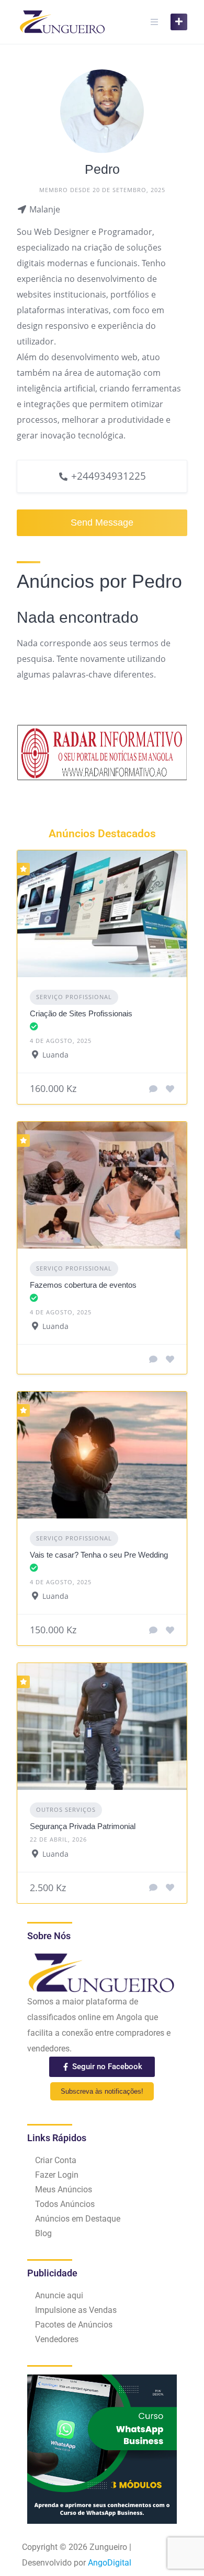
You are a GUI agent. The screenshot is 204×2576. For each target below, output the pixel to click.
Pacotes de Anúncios (74, 2325)
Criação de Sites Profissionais (81, 1013)
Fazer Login (57, 2175)
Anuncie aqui (59, 2295)
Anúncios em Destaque (78, 2219)
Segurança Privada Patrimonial (83, 1826)
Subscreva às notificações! (102, 2091)
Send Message (102, 523)
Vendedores (57, 2339)
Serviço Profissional (74, 997)
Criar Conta (56, 2160)
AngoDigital (110, 2563)
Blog (43, 2233)
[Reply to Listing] (153, 1089)
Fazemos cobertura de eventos (83, 1285)
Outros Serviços (66, 1809)
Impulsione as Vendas (76, 2310)
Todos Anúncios (65, 2204)
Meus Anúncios (64, 2189)
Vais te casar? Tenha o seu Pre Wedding (99, 1555)
